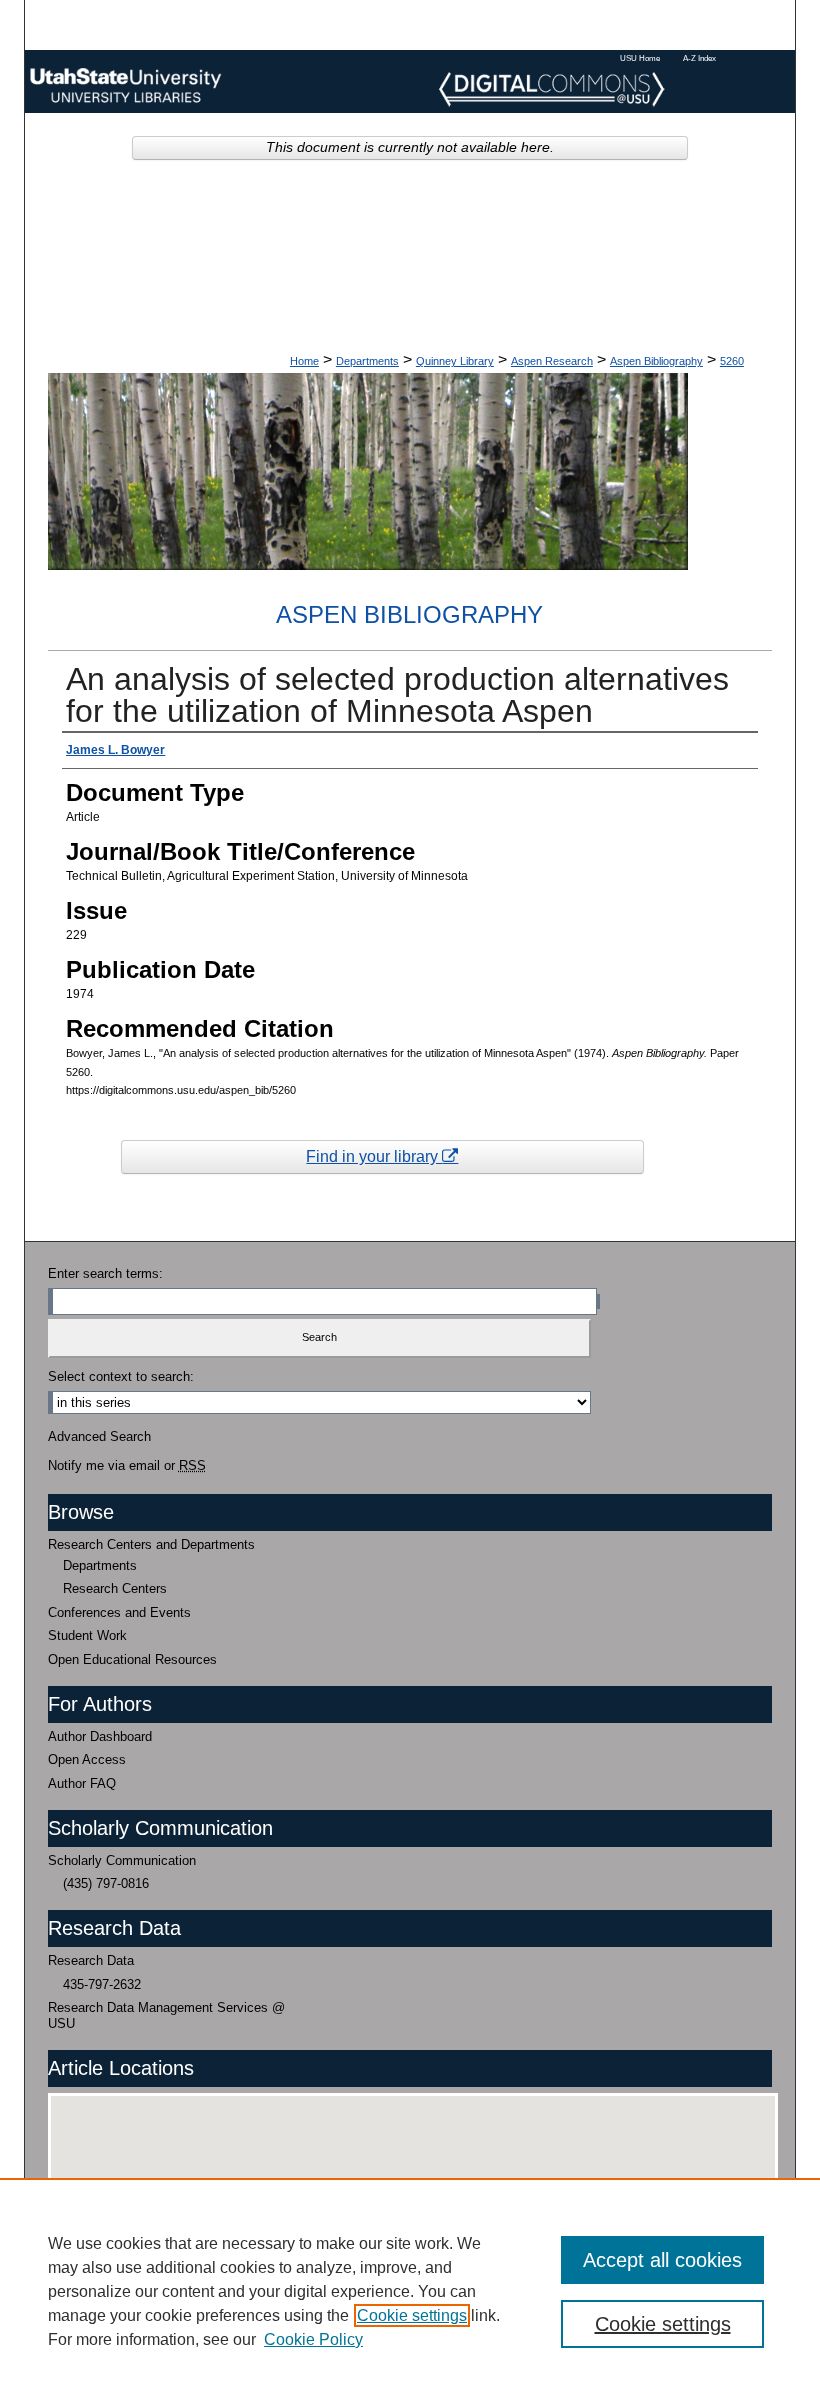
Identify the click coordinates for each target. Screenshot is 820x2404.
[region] (410, 2291)
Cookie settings (412, 2315)
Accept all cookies (662, 2260)
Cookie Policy (313, 2339)
